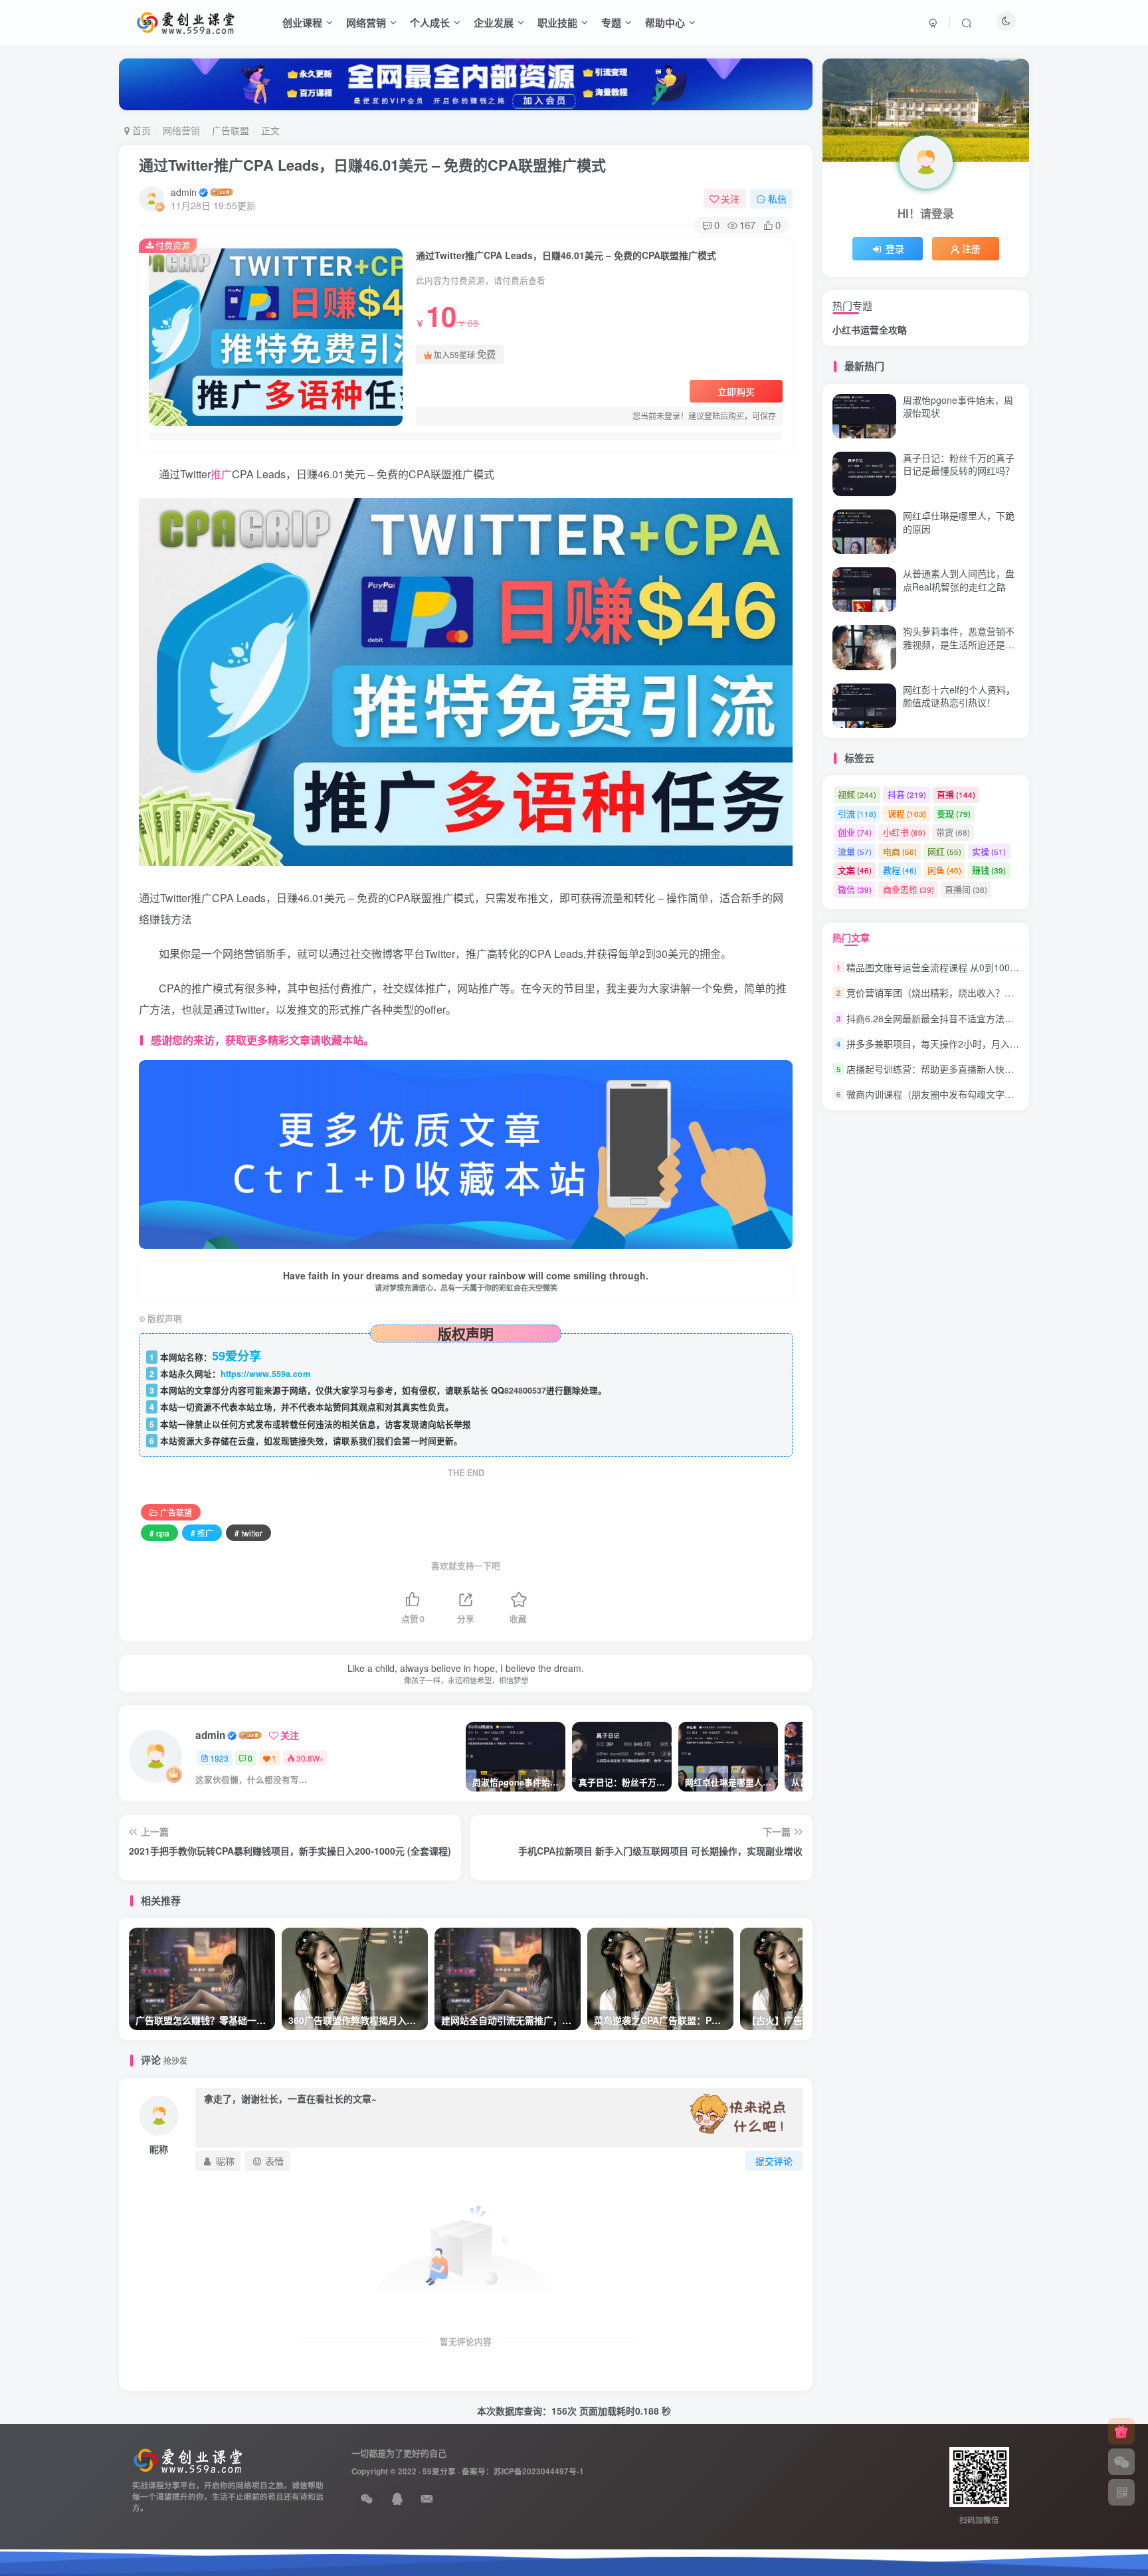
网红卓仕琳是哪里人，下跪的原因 (959, 522)
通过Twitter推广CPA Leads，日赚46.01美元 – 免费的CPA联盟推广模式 (372, 165)
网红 (944, 851)
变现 (954, 813)
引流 (857, 813)
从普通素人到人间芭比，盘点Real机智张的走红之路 (959, 279)
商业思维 (909, 889)
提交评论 (774, 2161)
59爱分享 (439, 2471)
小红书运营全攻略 (870, 329)
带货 (953, 832)
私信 (777, 199)
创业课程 (302, 23)
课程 (907, 813)
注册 (971, 248)
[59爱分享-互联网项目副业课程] (188, 2459)
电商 (900, 851)
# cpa (159, 1533)
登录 (895, 248)
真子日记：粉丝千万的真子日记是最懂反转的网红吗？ (959, 464)
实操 (989, 851)
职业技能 (557, 23)
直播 (956, 794)
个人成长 (430, 23)
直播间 (966, 889)
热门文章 (851, 937)
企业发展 (494, 23)
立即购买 (736, 391)
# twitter (248, 1533)
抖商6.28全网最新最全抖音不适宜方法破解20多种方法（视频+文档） (989, 1018)
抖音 (907, 794)
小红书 (904, 832)
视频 (857, 794)
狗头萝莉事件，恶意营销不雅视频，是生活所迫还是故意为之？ (959, 644)
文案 (855, 870)
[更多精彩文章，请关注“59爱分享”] (466, 1153)
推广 (221, 474)
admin (184, 192)
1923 (219, 1758)
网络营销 (366, 23)
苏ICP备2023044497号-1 (539, 2471)
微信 (855, 889)
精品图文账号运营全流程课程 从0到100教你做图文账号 (961, 967)
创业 (855, 832)
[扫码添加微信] (1121, 2462)
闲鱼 (944, 870)
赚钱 (989, 870)
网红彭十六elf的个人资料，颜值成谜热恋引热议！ (959, 696)
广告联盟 (231, 130)
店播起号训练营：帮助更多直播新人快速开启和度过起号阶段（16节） (991, 1069)
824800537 (525, 1390)
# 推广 (202, 1533)
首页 (140, 130)
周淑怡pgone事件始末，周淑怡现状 (958, 407)
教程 (900, 870)
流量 (855, 851)
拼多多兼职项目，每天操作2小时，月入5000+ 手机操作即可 (971, 743)
